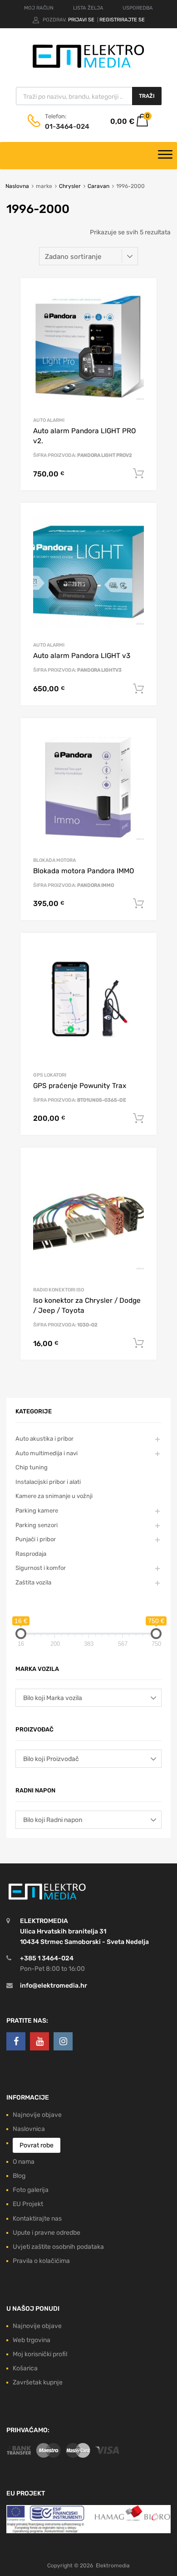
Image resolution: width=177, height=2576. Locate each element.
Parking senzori (37, 1525)
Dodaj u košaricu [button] (138, 474)
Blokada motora (54, 860)
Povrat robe (37, 2145)
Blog (19, 2176)
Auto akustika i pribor (44, 1439)
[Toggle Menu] (165, 156)
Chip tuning (32, 1467)
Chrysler (70, 186)
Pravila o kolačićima (41, 2261)
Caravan (98, 186)
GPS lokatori (50, 1075)
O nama (24, 2162)
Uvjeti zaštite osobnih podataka (58, 2247)
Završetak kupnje (38, 2382)
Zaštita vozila (33, 1582)
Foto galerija (31, 2190)
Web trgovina (32, 2340)
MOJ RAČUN (39, 8)
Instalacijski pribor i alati (48, 1482)
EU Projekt (28, 2204)
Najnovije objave (37, 2115)
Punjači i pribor (36, 1539)
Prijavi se (82, 20)
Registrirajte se (122, 20)
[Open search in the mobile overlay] (89, 96)
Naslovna (17, 186)
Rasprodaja (31, 1554)
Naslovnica (29, 2129)
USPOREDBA (138, 8)
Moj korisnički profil (40, 2354)
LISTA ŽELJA (88, 8)
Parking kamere (37, 1511)
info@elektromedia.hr (54, 1986)
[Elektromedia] (88, 68)
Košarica (25, 2368)
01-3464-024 (67, 127)
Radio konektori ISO (59, 1290)
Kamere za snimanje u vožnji (54, 1496)
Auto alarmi (49, 420)
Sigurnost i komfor (41, 1568)
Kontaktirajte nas (37, 2219)
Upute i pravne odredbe (47, 2233)
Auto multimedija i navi (47, 1453)
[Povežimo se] (16, 2041)
